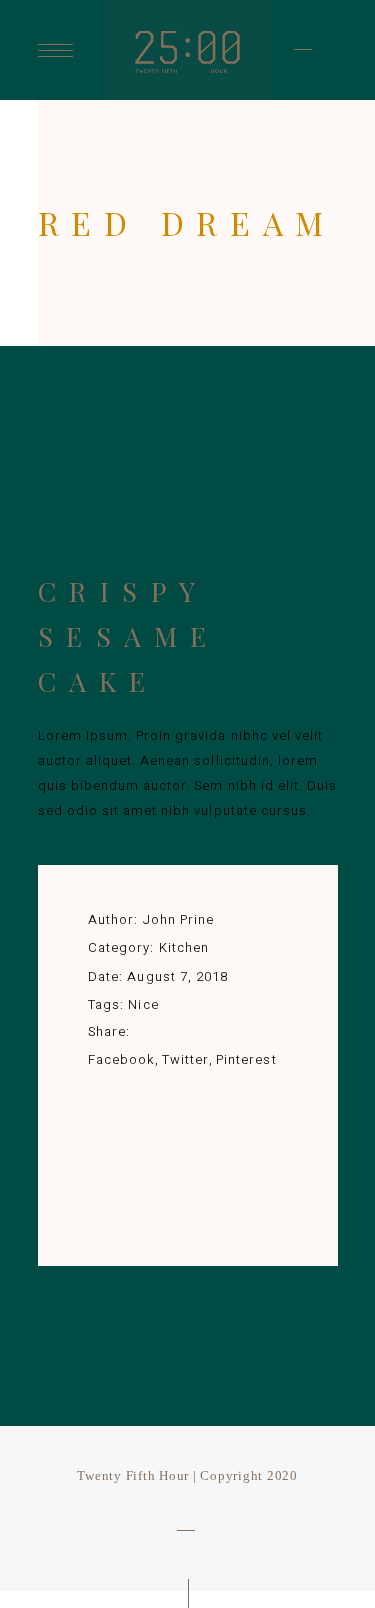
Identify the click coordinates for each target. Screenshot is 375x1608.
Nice (143, 1004)
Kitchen (184, 947)
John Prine (178, 919)
